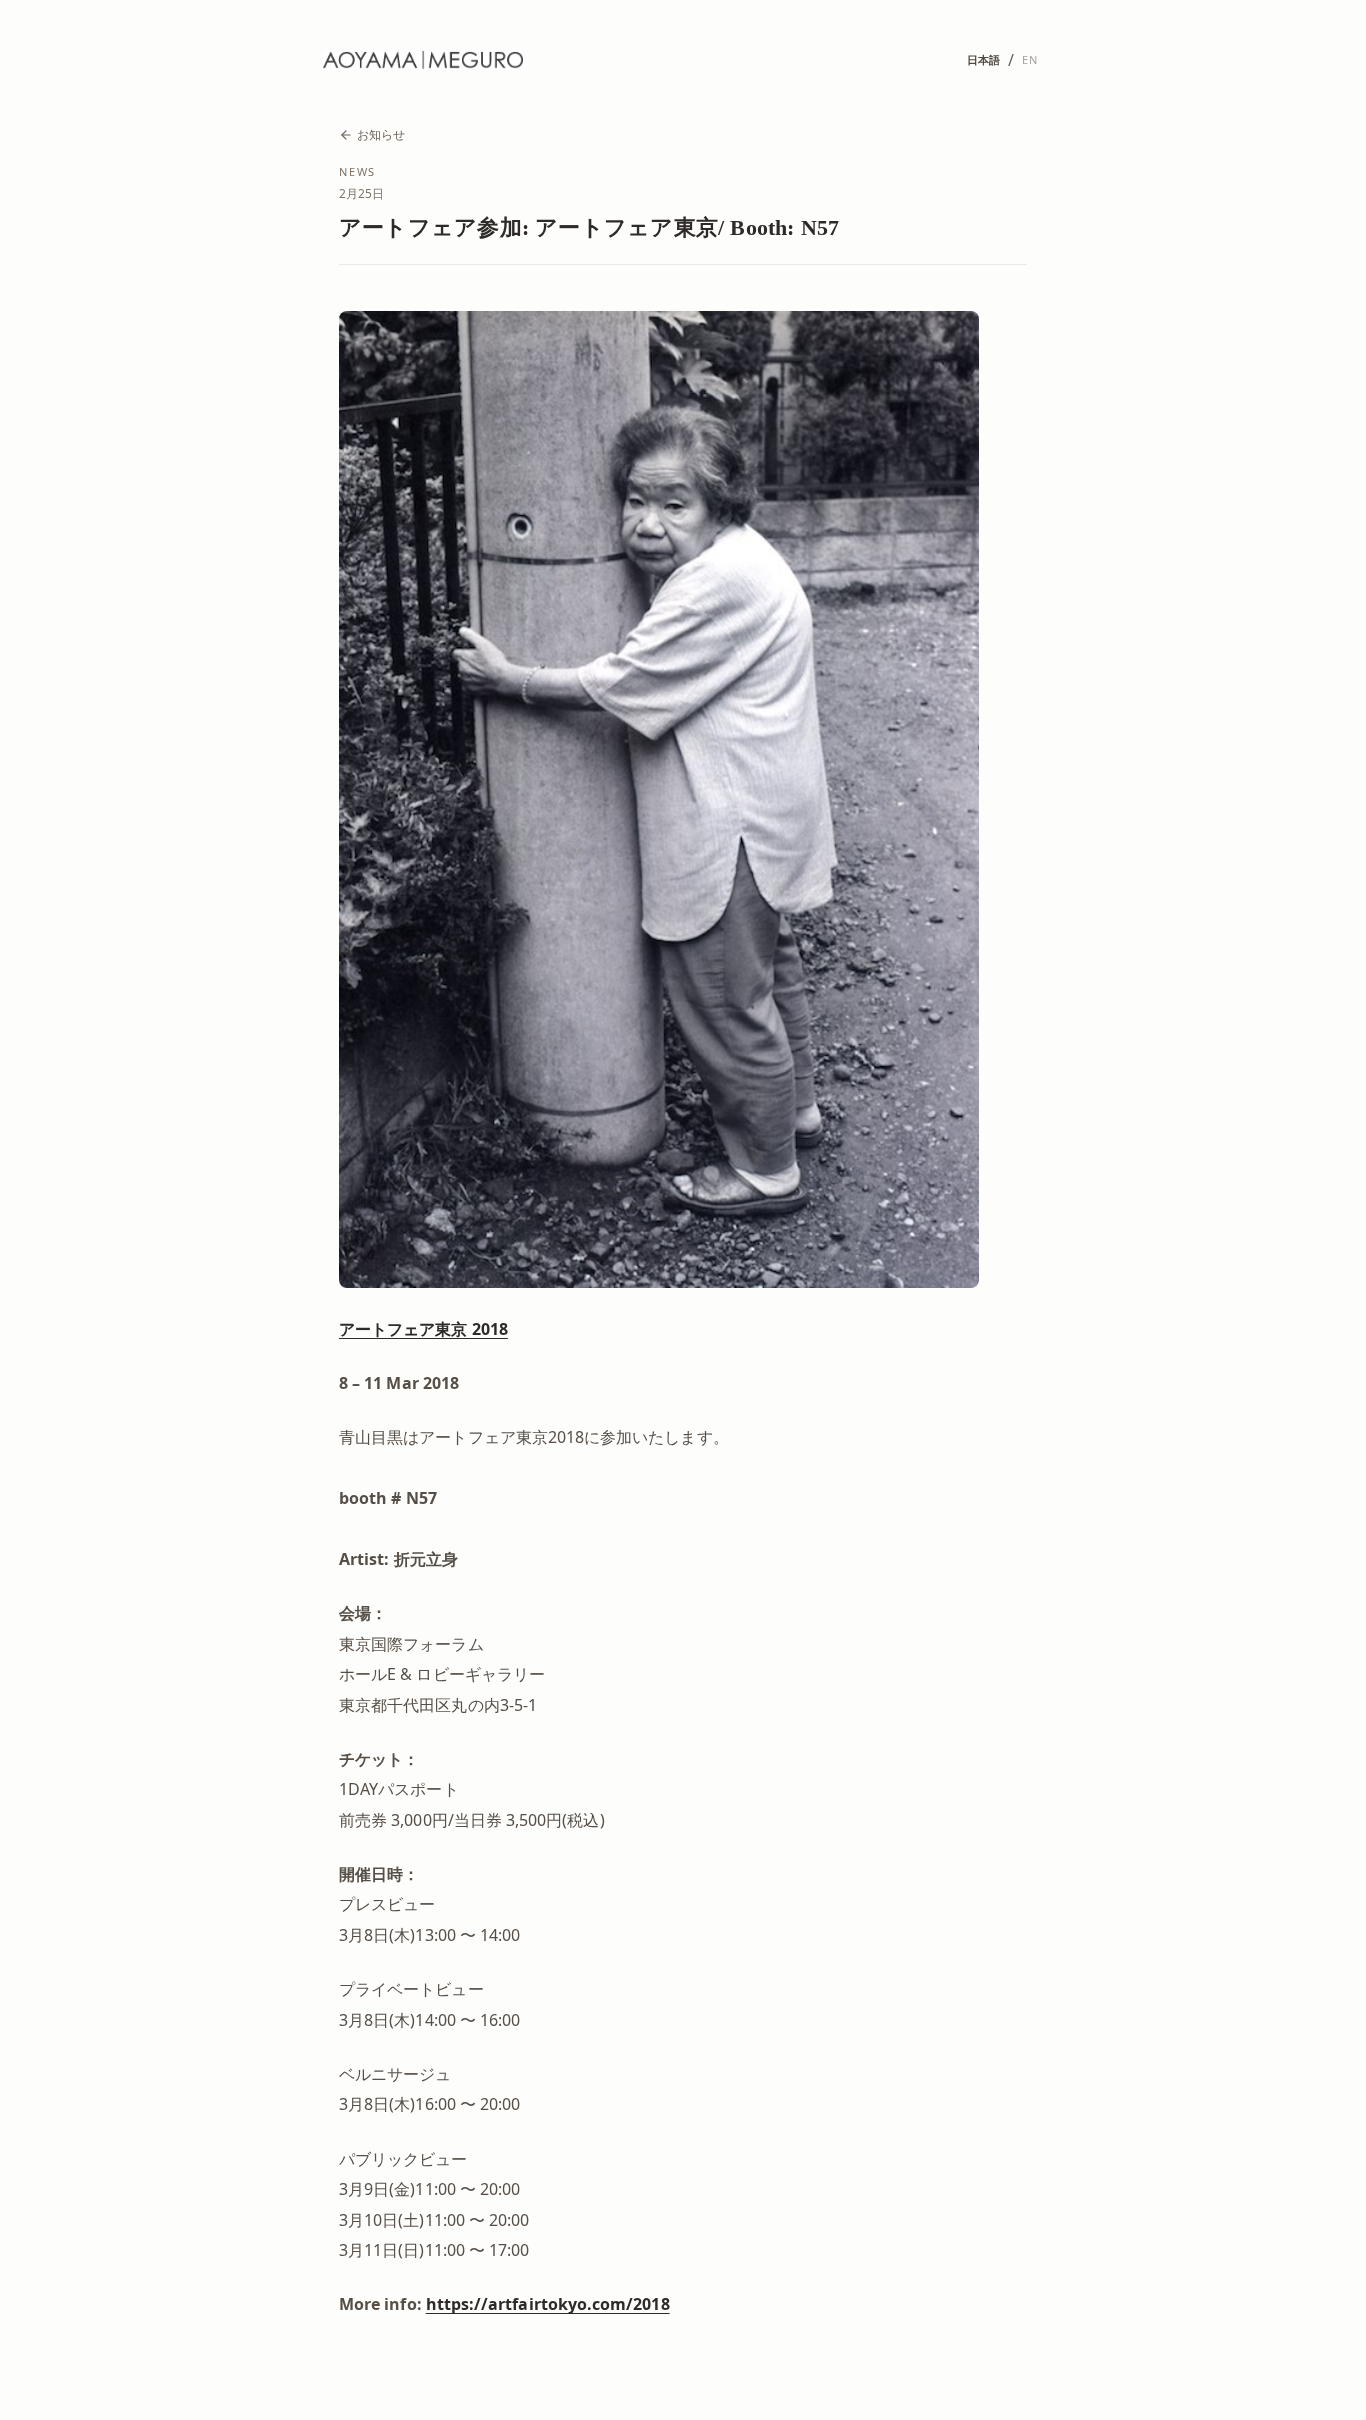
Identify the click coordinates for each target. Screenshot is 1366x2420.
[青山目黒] (423, 60)
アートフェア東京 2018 (423, 1329)
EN (1029, 59)
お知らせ (381, 134)
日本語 (984, 59)
